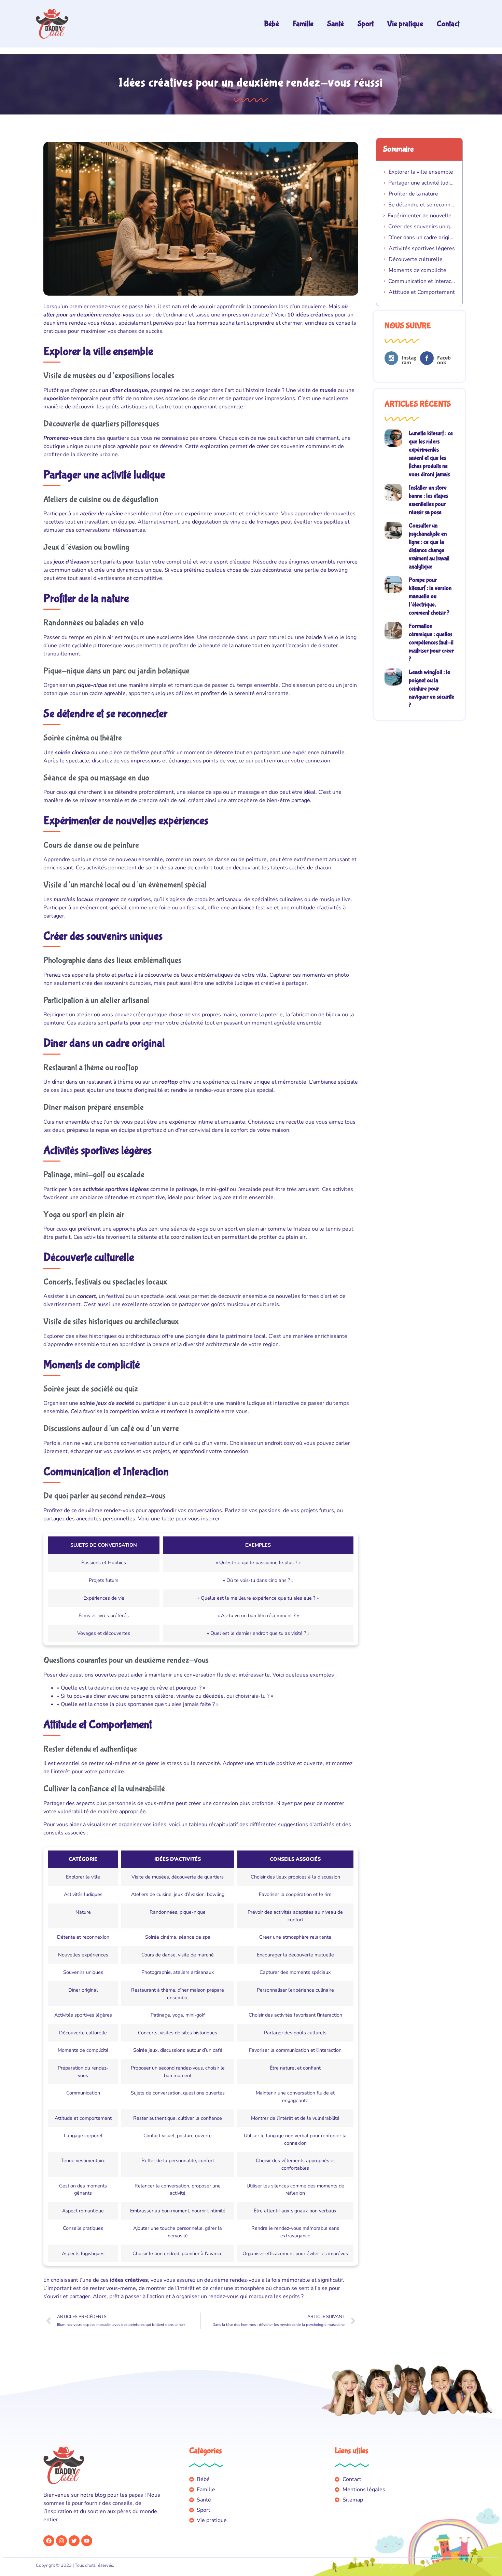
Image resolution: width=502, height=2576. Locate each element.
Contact (448, 24)
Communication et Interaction (422, 281)
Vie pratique (405, 24)
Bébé (271, 24)
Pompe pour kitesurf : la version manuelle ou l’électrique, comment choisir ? (430, 596)
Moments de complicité (417, 270)
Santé (336, 24)
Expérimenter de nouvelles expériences (422, 216)
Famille (303, 24)
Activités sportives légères (422, 248)
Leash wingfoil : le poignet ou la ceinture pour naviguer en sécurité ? (431, 689)
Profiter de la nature (413, 194)
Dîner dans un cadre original (422, 238)
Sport (366, 24)
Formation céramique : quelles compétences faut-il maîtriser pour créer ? (431, 643)
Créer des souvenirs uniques (422, 227)
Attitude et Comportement (422, 292)
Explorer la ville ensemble (421, 172)
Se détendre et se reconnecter (422, 205)
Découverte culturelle (416, 259)
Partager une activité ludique (422, 183)
